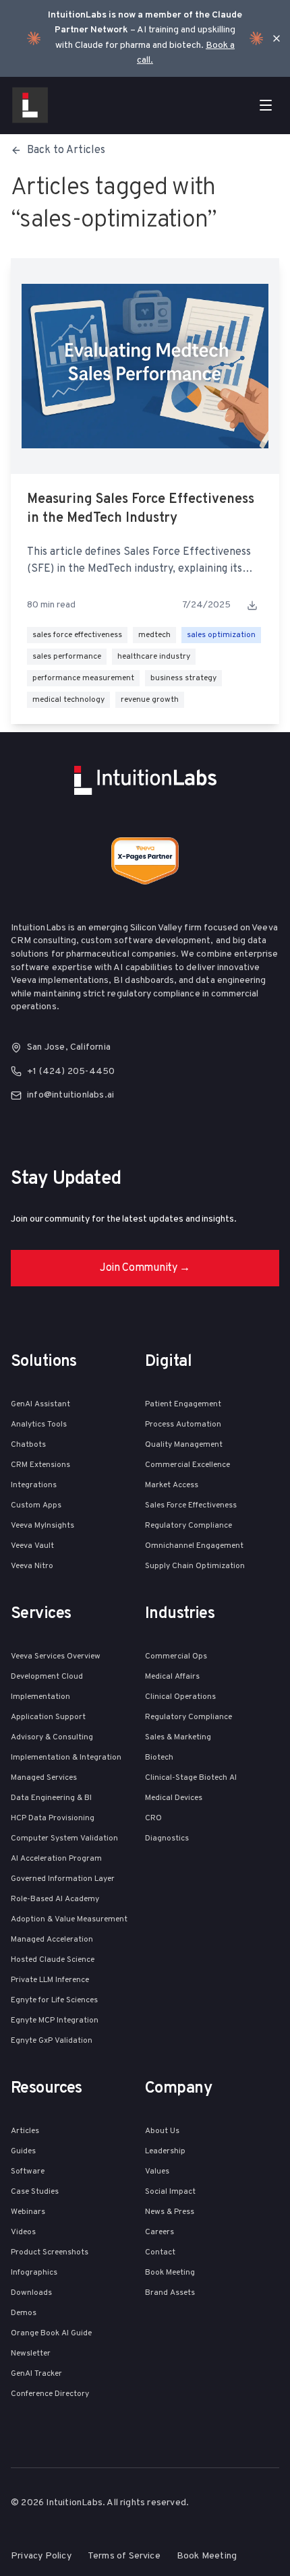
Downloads (31, 2293)
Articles (25, 2131)
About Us (162, 2131)
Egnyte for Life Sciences (54, 2000)
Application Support (48, 1717)
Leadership (165, 2151)
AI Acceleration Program (56, 1859)
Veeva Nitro (32, 1566)
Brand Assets (170, 2293)
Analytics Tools (39, 1425)
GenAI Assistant (40, 1404)
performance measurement (83, 678)
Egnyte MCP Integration (55, 2020)
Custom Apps (36, 1505)
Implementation (40, 1697)
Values (157, 2171)
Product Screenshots (50, 2252)
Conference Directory (50, 2394)
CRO (153, 1818)
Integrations (34, 1485)
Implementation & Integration (66, 1758)
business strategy (183, 678)
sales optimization (221, 635)
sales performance (67, 657)
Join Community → (145, 1268)
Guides (23, 2151)
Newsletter (31, 2354)
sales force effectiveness (77, 635)
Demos (24, 2313)
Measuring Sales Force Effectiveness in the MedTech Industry (141, 509)
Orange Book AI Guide (51, 2333)
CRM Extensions (40, 1465)
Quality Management (184, 1445)
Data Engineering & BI (51, 1798)
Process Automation (183, 1425)
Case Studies (35, 2192)
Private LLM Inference (50, 1980)
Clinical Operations (180, 1697)
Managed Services (44, 1778)
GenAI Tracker (36, 2374)
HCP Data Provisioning (53, 1818)
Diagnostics (167, 1838)
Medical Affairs (172, 1677)
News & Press (170, 2212)
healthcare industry (154, 657)
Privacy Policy (41, 2556)
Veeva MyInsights (42, 1526)
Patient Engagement (183, 1404)
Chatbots (28, 1445)
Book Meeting (170, 2273)
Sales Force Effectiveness (191, 1505)
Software (28, 2171)
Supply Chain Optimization (195, 1566)
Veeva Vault (32, 1546)
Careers (159, 2232)
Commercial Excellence (187, 1465)
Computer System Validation (64, 1838)
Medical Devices (174, 1798)
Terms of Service (124, 2556)
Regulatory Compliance (188, 1526)
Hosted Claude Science (53, 1960)
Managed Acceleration (52, 1940)
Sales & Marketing (178, 1737)
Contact (160, 2252)
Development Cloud (47, 1677)
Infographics (34, 2273)
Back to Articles (66, 150)
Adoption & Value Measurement (69, 1919)
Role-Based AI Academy (55, 1899)
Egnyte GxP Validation (52, 2041)
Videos (23, 2232)
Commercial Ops (176, 1656)
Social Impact (170, 2192)
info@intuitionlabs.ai (70, 1095)
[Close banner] (277, 38)
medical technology (68, 700)
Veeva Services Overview (56, 1656)
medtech (154, 635)
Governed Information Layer (63, 1879)
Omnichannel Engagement (194, 1546)
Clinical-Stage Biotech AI (191, 1778)
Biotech (159, 1758)
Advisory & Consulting (52, 1737)
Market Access (172, 1485)
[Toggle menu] (266, 105)
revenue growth (150, 700)
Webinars (28, 2212)
